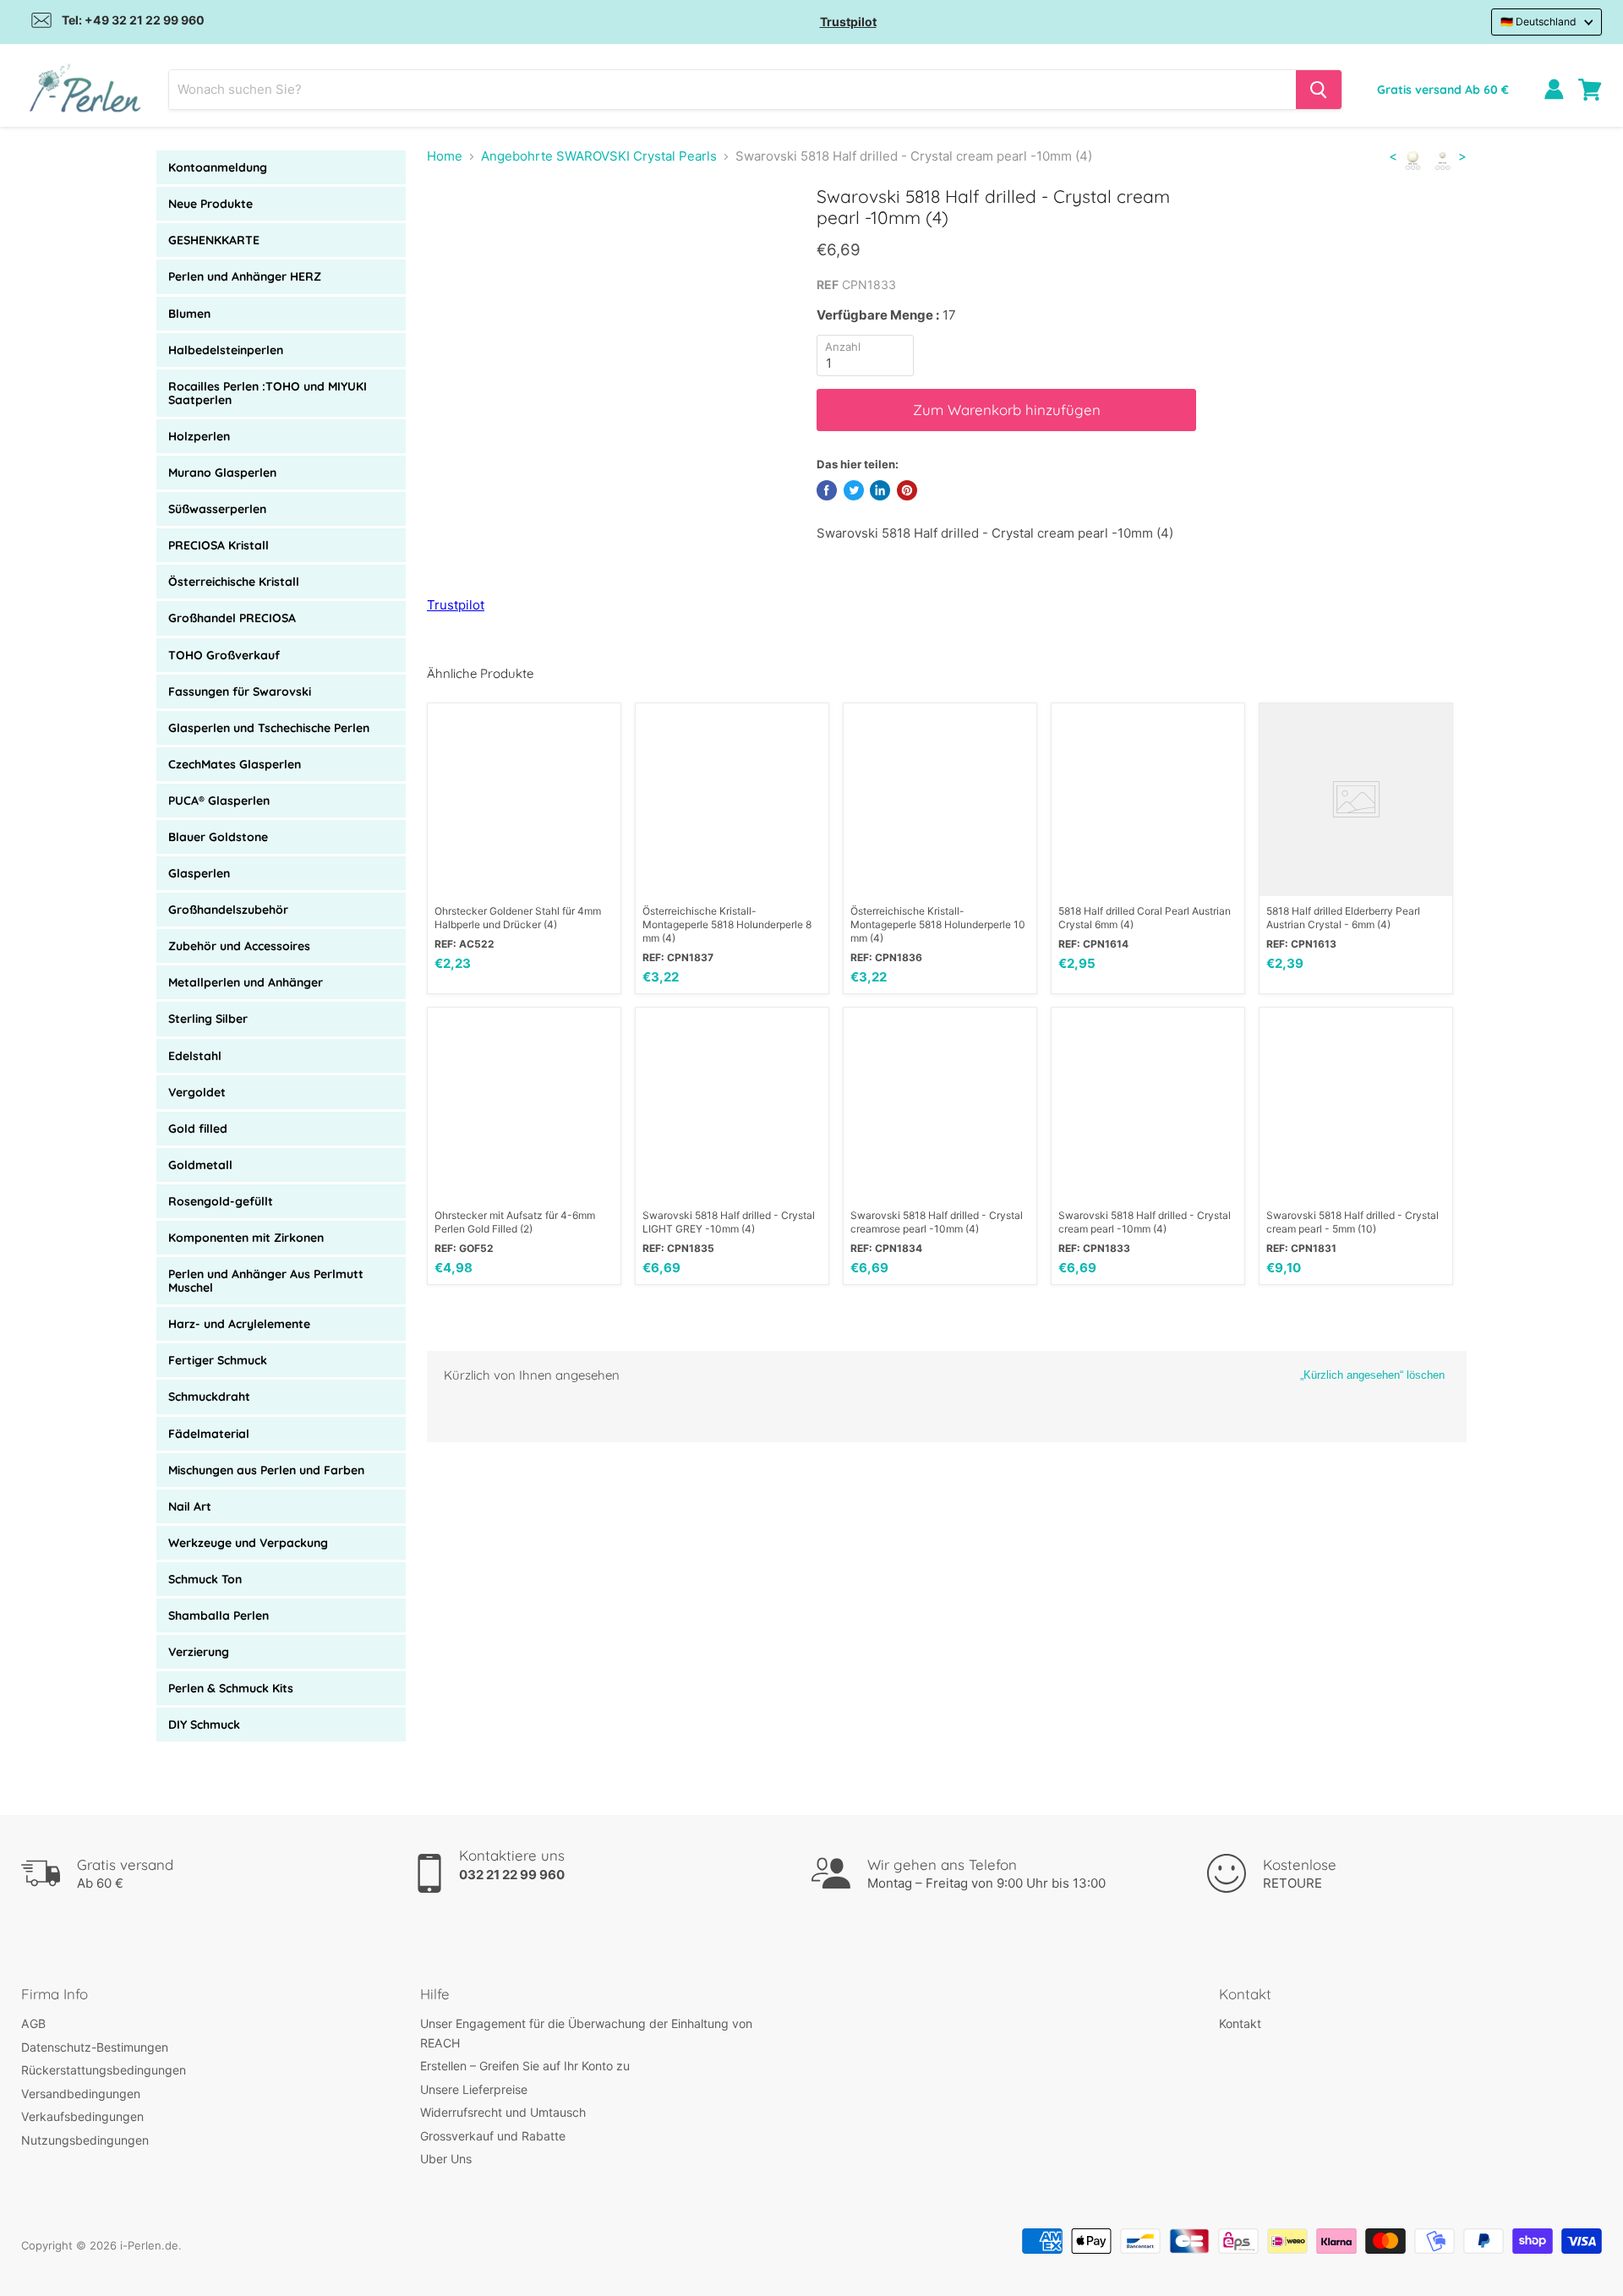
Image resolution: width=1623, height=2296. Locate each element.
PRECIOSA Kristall (219, 545)
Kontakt (1240, 2023)
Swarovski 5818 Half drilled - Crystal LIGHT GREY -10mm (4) (729, 1222)
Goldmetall (200, 1165)
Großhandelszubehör (228, 910)
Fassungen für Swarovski (240, 692)
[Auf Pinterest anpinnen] (907, 490)
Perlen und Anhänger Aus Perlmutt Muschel (266, 1281)
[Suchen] (1319, 90)
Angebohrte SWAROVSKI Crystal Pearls (599, 156)
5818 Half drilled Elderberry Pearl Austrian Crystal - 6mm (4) (1343, 918)
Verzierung (199, 1652)
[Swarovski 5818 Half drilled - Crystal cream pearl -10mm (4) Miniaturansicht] (459, 234)
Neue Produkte (210, 204)
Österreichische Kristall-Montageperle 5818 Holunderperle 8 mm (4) (727, 924)
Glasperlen (199, 873)
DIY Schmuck (204, 1725)
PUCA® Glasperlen (219, 801)
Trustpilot (848, 22)
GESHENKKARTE (214, 240)
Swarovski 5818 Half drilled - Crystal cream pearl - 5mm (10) (1352, 1222)
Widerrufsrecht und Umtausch (503, 2112)
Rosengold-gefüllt (221, 1201)
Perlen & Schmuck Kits (231, 1688)
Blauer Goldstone (218, 837)
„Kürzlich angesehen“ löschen (1372, 1375)
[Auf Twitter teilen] (854, 490)
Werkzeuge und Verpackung (248, 1543)
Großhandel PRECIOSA (232, 618)
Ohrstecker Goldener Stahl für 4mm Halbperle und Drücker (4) (518, 918)
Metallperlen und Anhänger (246, 982)
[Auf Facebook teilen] (827, 490)
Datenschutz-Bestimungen (95, 2047)
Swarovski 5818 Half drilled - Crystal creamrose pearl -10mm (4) (937, 1222)
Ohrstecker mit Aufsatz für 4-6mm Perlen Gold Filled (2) (515, 1222)
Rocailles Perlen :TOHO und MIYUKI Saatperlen (268, 393)
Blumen (189, 314)
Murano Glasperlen (222, 473)
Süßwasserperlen (217, 509)
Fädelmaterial (209, 1434)
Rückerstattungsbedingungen (104, 2070)
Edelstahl (195, 1056)
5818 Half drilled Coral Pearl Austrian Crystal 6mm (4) (1145, 918)
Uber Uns (446, 2159)
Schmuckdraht (209, 1397)
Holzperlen (199, 436)
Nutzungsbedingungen (85, 2140)
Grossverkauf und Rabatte (493, 2136)
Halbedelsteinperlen (226, 350)
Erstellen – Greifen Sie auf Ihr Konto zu (525, 2066)
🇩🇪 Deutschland (1538, 22)
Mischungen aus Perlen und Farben (266, 1470)
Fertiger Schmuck (218, 1360)
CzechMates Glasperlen (235, 764)
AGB (33, 2023)
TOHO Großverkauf (224, 655)
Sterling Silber (208, 1019)
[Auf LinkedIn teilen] (880, 490)
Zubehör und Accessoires (239, 946)
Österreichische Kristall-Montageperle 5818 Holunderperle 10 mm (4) (938, 924)
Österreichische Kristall (234, 582)
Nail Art (190, 1506)
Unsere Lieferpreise (474, 2089)
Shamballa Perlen (219, 1615)
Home (445, 156)
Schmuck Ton (205, 1579)
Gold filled (198, 1129)
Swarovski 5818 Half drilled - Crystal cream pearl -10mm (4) (1145, 1222)
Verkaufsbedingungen (82, 2116)
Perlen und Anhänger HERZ (245, 276)
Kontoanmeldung (218, 167)
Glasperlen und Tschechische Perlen (269, 728)
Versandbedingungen (81, 2094)
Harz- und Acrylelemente (239, 1324)
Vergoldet (197, 1092)
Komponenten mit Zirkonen (246, 1238)
